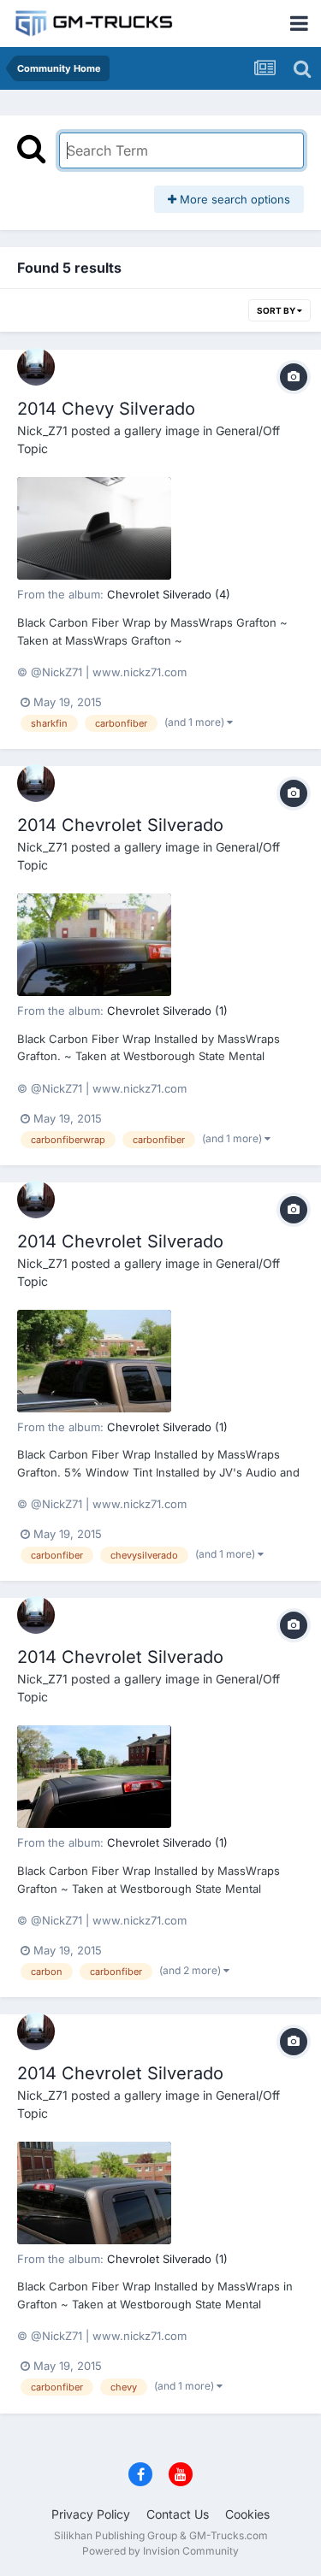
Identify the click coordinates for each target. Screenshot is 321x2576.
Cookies (247, 2514)
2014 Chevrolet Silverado (120, 825)
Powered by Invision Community (160, 2551)
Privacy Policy (91, 2514)
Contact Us (178, 2514)
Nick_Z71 (42, 430)
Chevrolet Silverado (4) (169, 594)
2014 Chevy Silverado (106, 409)
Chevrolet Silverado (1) (167, 1011)
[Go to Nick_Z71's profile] (36, 367)
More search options (233, 199)
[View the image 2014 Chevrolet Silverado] (94, 945)
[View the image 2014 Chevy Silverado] (94, 528)
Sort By (277, 310)
